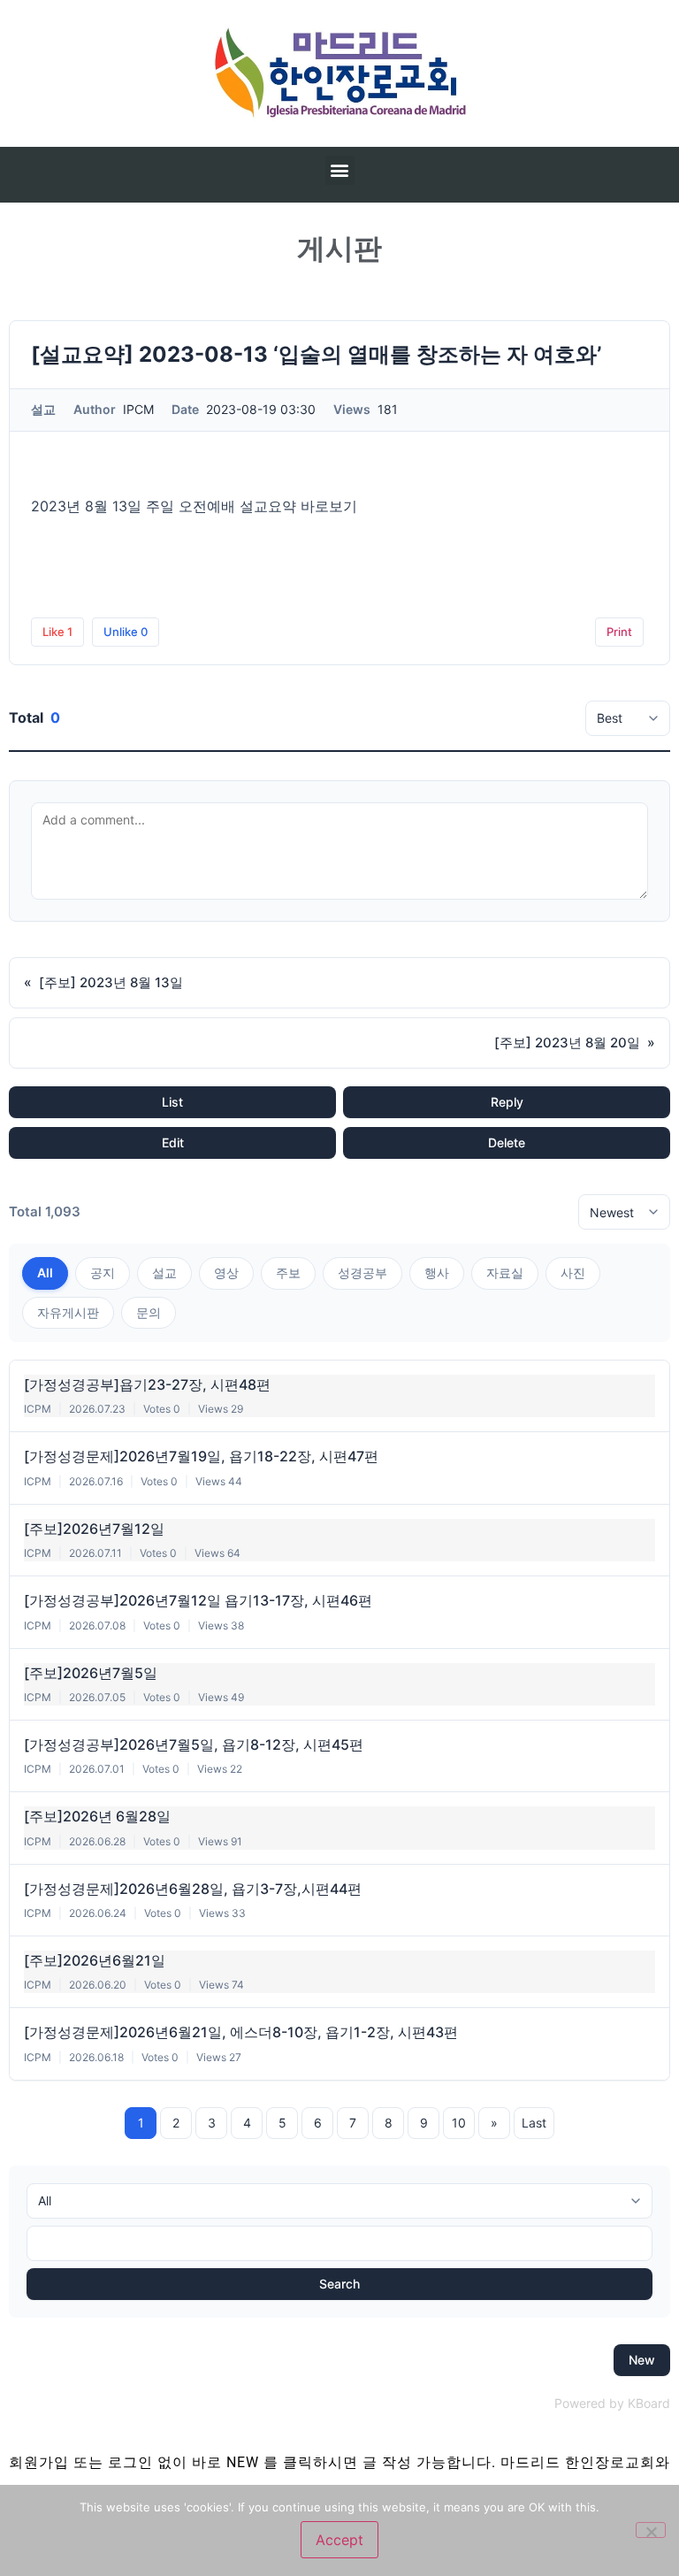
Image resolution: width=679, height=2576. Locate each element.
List (172, 1102)
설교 (164, 1273)
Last (534, 2123)
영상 (226, 1273)
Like (57, 632)
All (45, 1273)
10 (459, 2123)
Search (339, 2284)
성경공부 (362, 1273)
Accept (339, 2540)
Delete (507, 1142)
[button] (340, 170)
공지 (103, 1273)
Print (619, 632)
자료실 (505, 1273)
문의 (149, 1312)
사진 (573, 1273)
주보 (288, 1273)
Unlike (126, 632)
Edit (173, 1142)
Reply (507, 1102)
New (642, 2360)
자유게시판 (68, 1312)
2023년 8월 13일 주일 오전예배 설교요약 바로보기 (194, 506)
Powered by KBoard (612, 2403)
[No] (651, 2530)
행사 (437, 1273)
